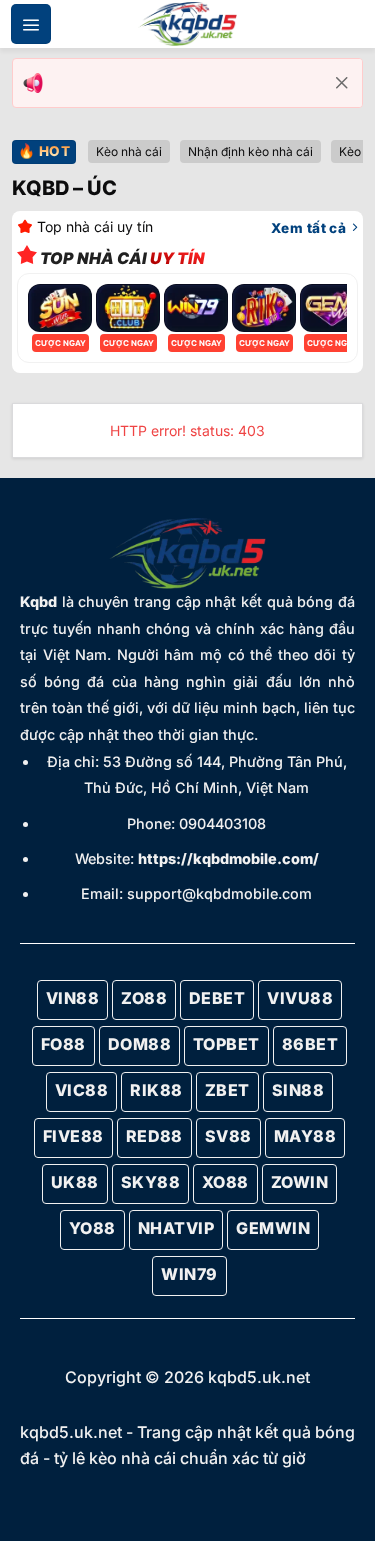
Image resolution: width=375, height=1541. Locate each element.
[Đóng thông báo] (342, 83)
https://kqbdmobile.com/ (228, 858)
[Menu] (31, 24)
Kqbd (38, 601)
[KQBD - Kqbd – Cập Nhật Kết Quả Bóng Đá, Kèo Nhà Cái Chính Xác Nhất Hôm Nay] (188, 24)
